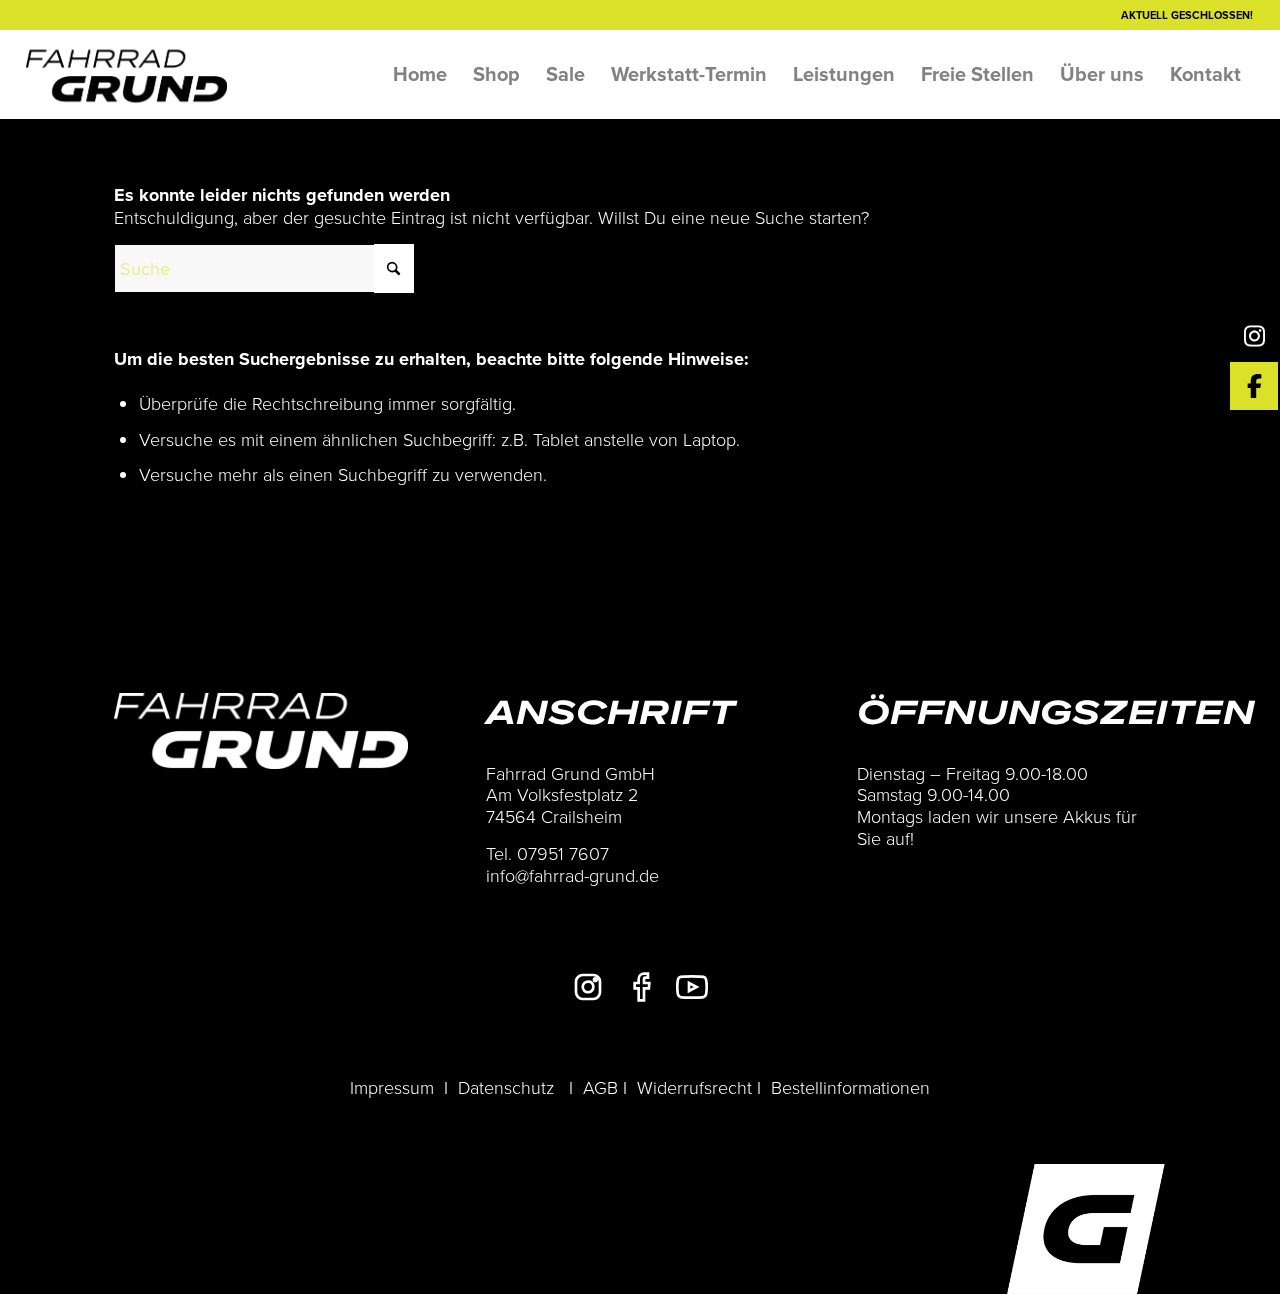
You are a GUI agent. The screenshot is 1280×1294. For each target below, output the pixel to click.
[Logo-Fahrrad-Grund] (127, 74)
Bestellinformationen (850, 1087)
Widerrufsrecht (694, 1087)
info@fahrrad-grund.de (572, 875)
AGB (600, 1087)
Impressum (392, 1087)
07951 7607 (563, 853)
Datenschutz (506, 1087)
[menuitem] (420, 74)
